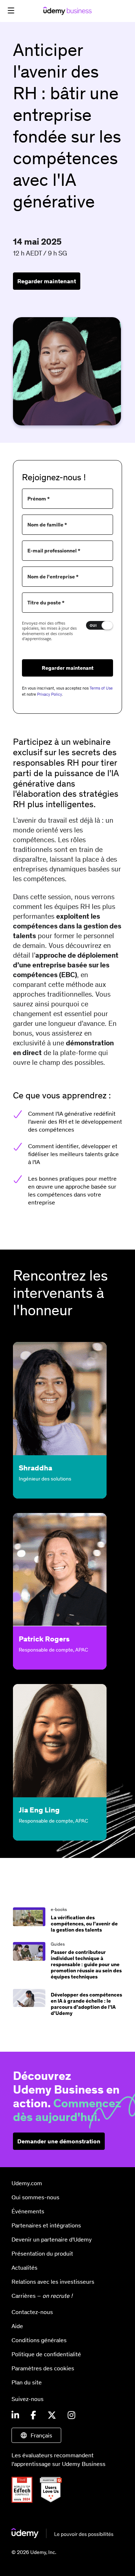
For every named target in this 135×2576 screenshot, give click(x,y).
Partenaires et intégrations (46, 2225)
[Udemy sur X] (52, 2415)
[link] (67, 1920)
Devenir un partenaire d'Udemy (52, 2239)
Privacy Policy (49, 694)
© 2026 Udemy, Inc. (34, 2552)
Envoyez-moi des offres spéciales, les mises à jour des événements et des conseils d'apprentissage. (49, 631)
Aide (17, 2326)
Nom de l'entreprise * (53, 577)
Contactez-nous (32, 2312)
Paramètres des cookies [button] (43, 2368)
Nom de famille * (47, 525)
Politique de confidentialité (46, 2354)
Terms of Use (101, 688)
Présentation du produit (42, 2253)
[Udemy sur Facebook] (33, 2415)
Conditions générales (39, 2340)
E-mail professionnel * (54, 551)
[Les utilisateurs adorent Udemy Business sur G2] (54, 2501)
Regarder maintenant (47, 281)
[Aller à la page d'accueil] (62, 2536)
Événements (28, 2211)
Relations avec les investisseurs (53, 2282)
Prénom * (39, 499)
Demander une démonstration (59, 2141)
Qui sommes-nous (35, 2197)
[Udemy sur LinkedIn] (15, 2415)
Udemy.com (27, 2183)
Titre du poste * (46, 603)
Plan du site (27, 2382)
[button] (11, 10)
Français (41, 2435)
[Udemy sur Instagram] (71, 2415)
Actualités (24, 2267)
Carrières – (42, 2296)
